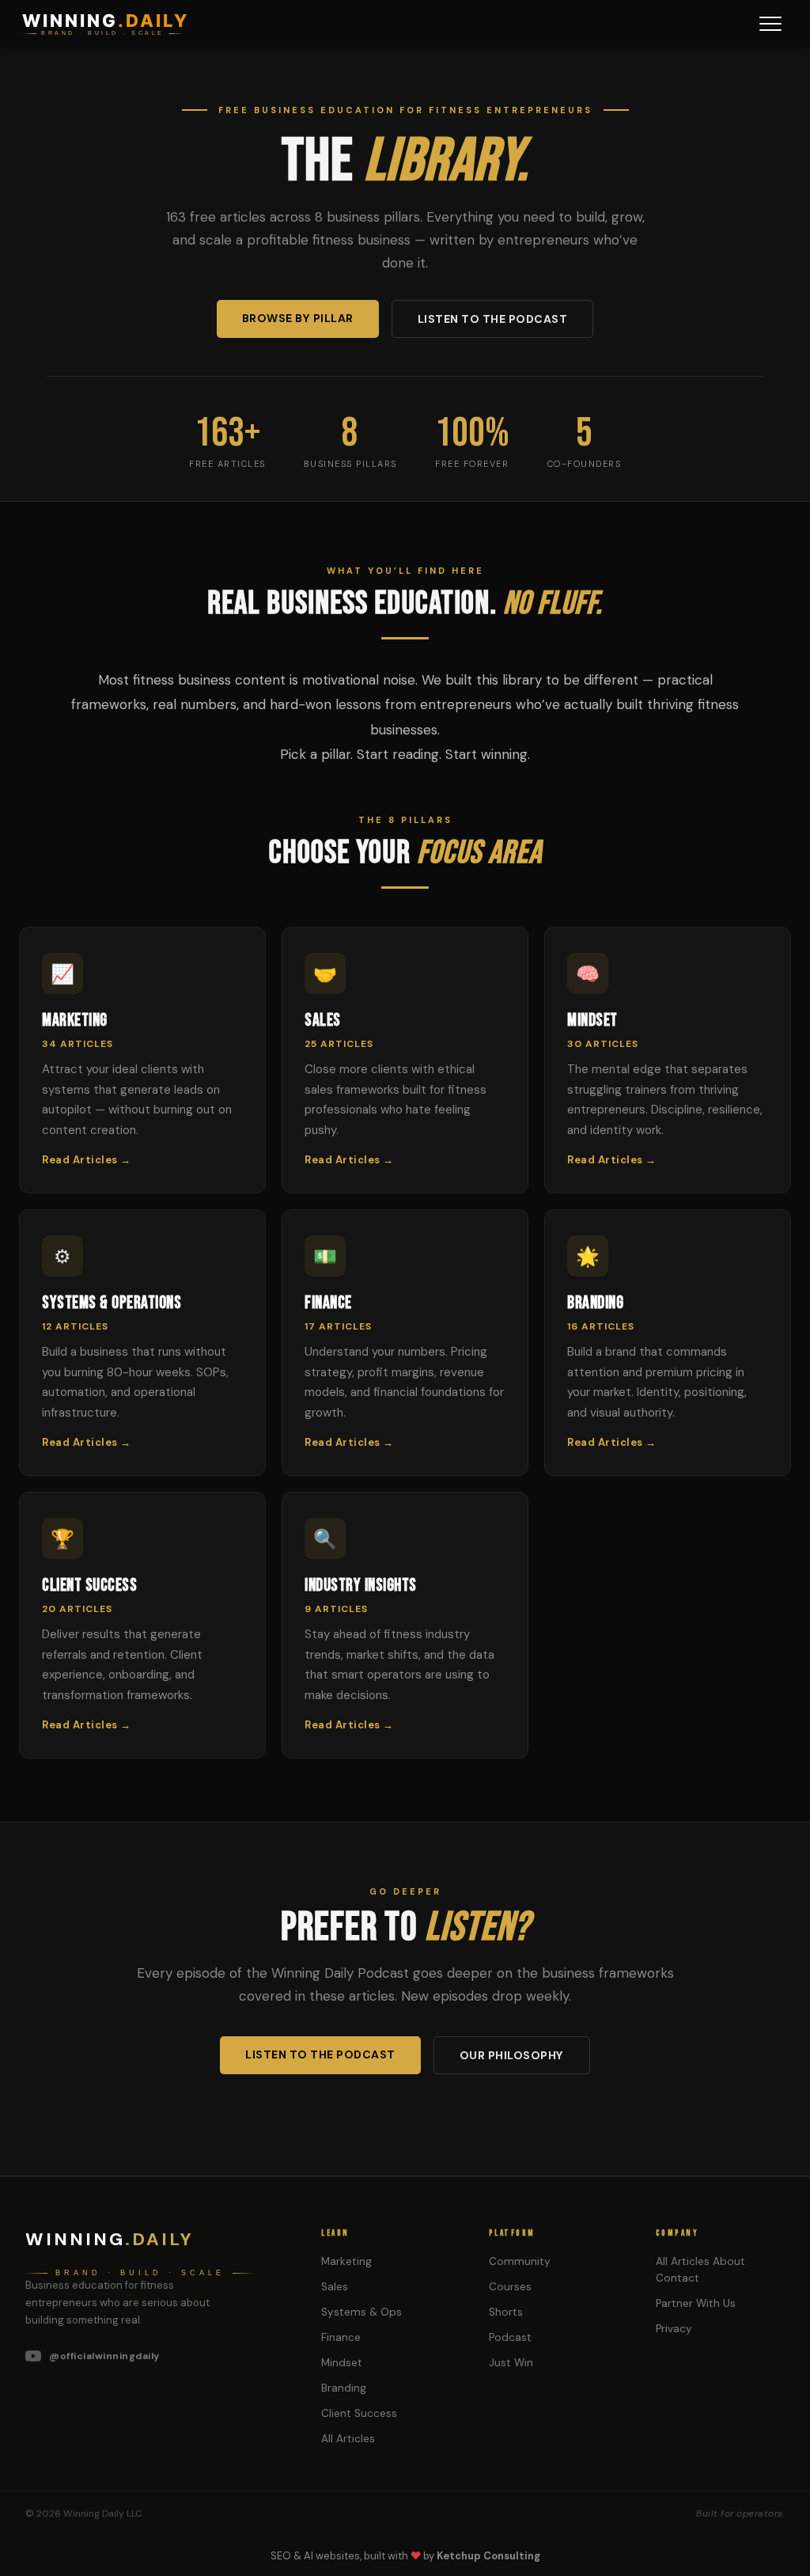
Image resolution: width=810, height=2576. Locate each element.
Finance (341, 2337)
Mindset (342, 2363)
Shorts (506, 2312)
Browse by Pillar (298, 318)
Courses (510, 2287)
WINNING (106, 21)
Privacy (674, 2329)
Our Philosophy (512, 2055)
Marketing (346, 2261)
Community (520, 2261)
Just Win (511, 2363)
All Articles (348, 2439)
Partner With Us (696, 2303)
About (729, 2261)
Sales (335, 2287)
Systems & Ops (361, 2312)
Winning (110, 2239)
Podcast (510, 2337)
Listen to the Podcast (493, 319)
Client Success (359, 2413)
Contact (678, 2278)
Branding (344, 2388)
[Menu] (770, 24)
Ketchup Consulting (488, 2556)
